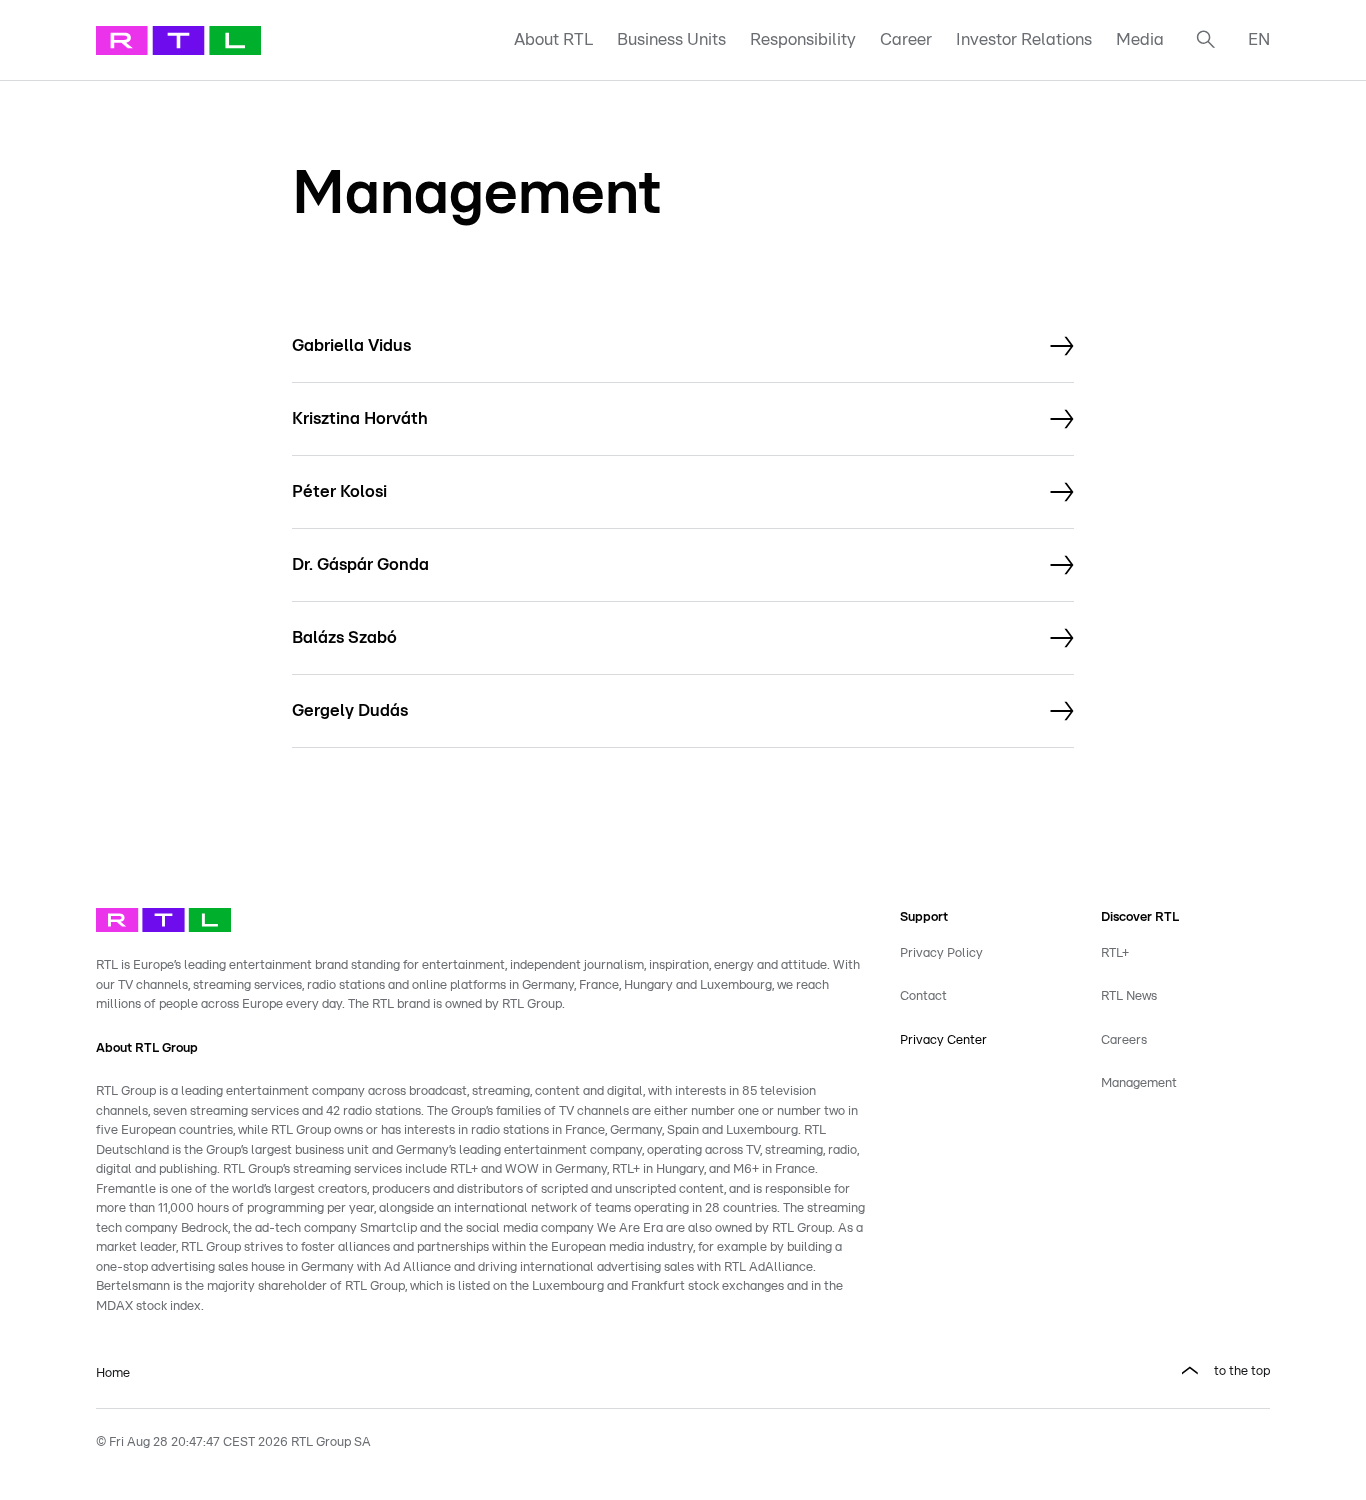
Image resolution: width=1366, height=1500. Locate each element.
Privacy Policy (941, 953)
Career (906, 39)
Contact (923, 996)
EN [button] (1259, 39)
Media (1140, 39)
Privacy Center (943, 1040)
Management (1139, 1083)
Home (113, 1373)
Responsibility (803, 39)
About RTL (553, 39)
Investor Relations (1024, 39)
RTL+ (1115, 953)
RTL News (1129, 996)
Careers (1124, 1040)
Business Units (671, 39)
